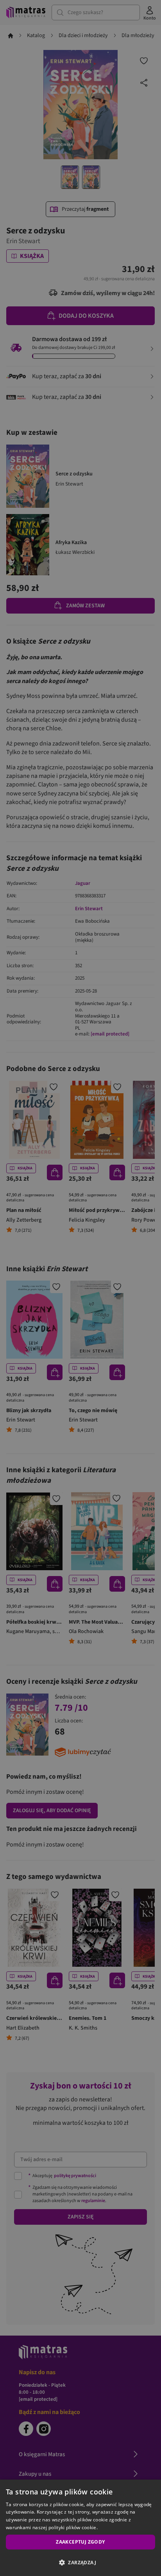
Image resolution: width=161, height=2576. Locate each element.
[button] (80, 2562)
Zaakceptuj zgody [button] (80, 2542)
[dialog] (80, 2528)
